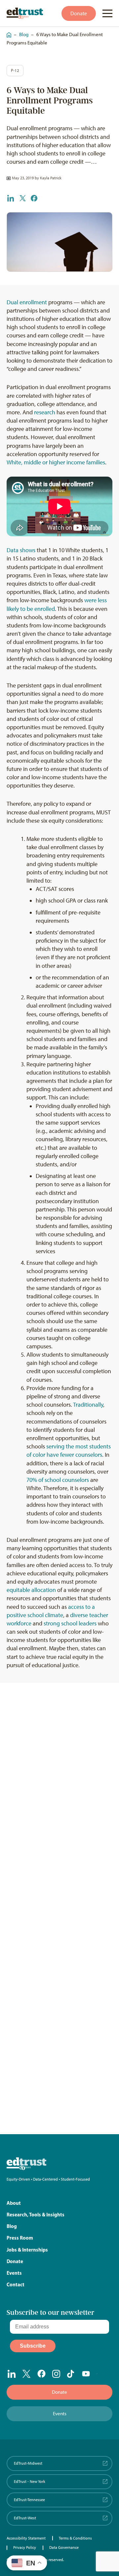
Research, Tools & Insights (36, 2215)
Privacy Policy (25, 2547)
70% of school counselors (58, 1480)
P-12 (15, 70)
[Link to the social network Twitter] (27, 2374)
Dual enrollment (27, 302)
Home (7, 32)
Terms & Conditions (75, 2538)
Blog (24, 34)
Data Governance (64, 2547)
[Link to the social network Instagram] (56, 2374)
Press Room (20, 2238)
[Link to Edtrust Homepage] (25, 13)
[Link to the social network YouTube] (86, 2374)
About (14, 2203)
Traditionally (88, 1405)
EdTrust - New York (30, 2482)
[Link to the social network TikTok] (71, 2374)
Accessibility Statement (26, 2538)
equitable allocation (31, 1590)
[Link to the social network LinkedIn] (12, 2374)
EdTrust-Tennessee (29, 2500)
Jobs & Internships (27, 2250)
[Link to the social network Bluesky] (101, 2374)
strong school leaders (70, 1623)
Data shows (21, 550)
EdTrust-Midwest (28, 2463)
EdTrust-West (25, 2518)
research (45, 412)
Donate (79, 13)
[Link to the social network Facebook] (41, 2373)
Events (14, 2273)
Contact (16, 2284)
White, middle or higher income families (56, 462)
